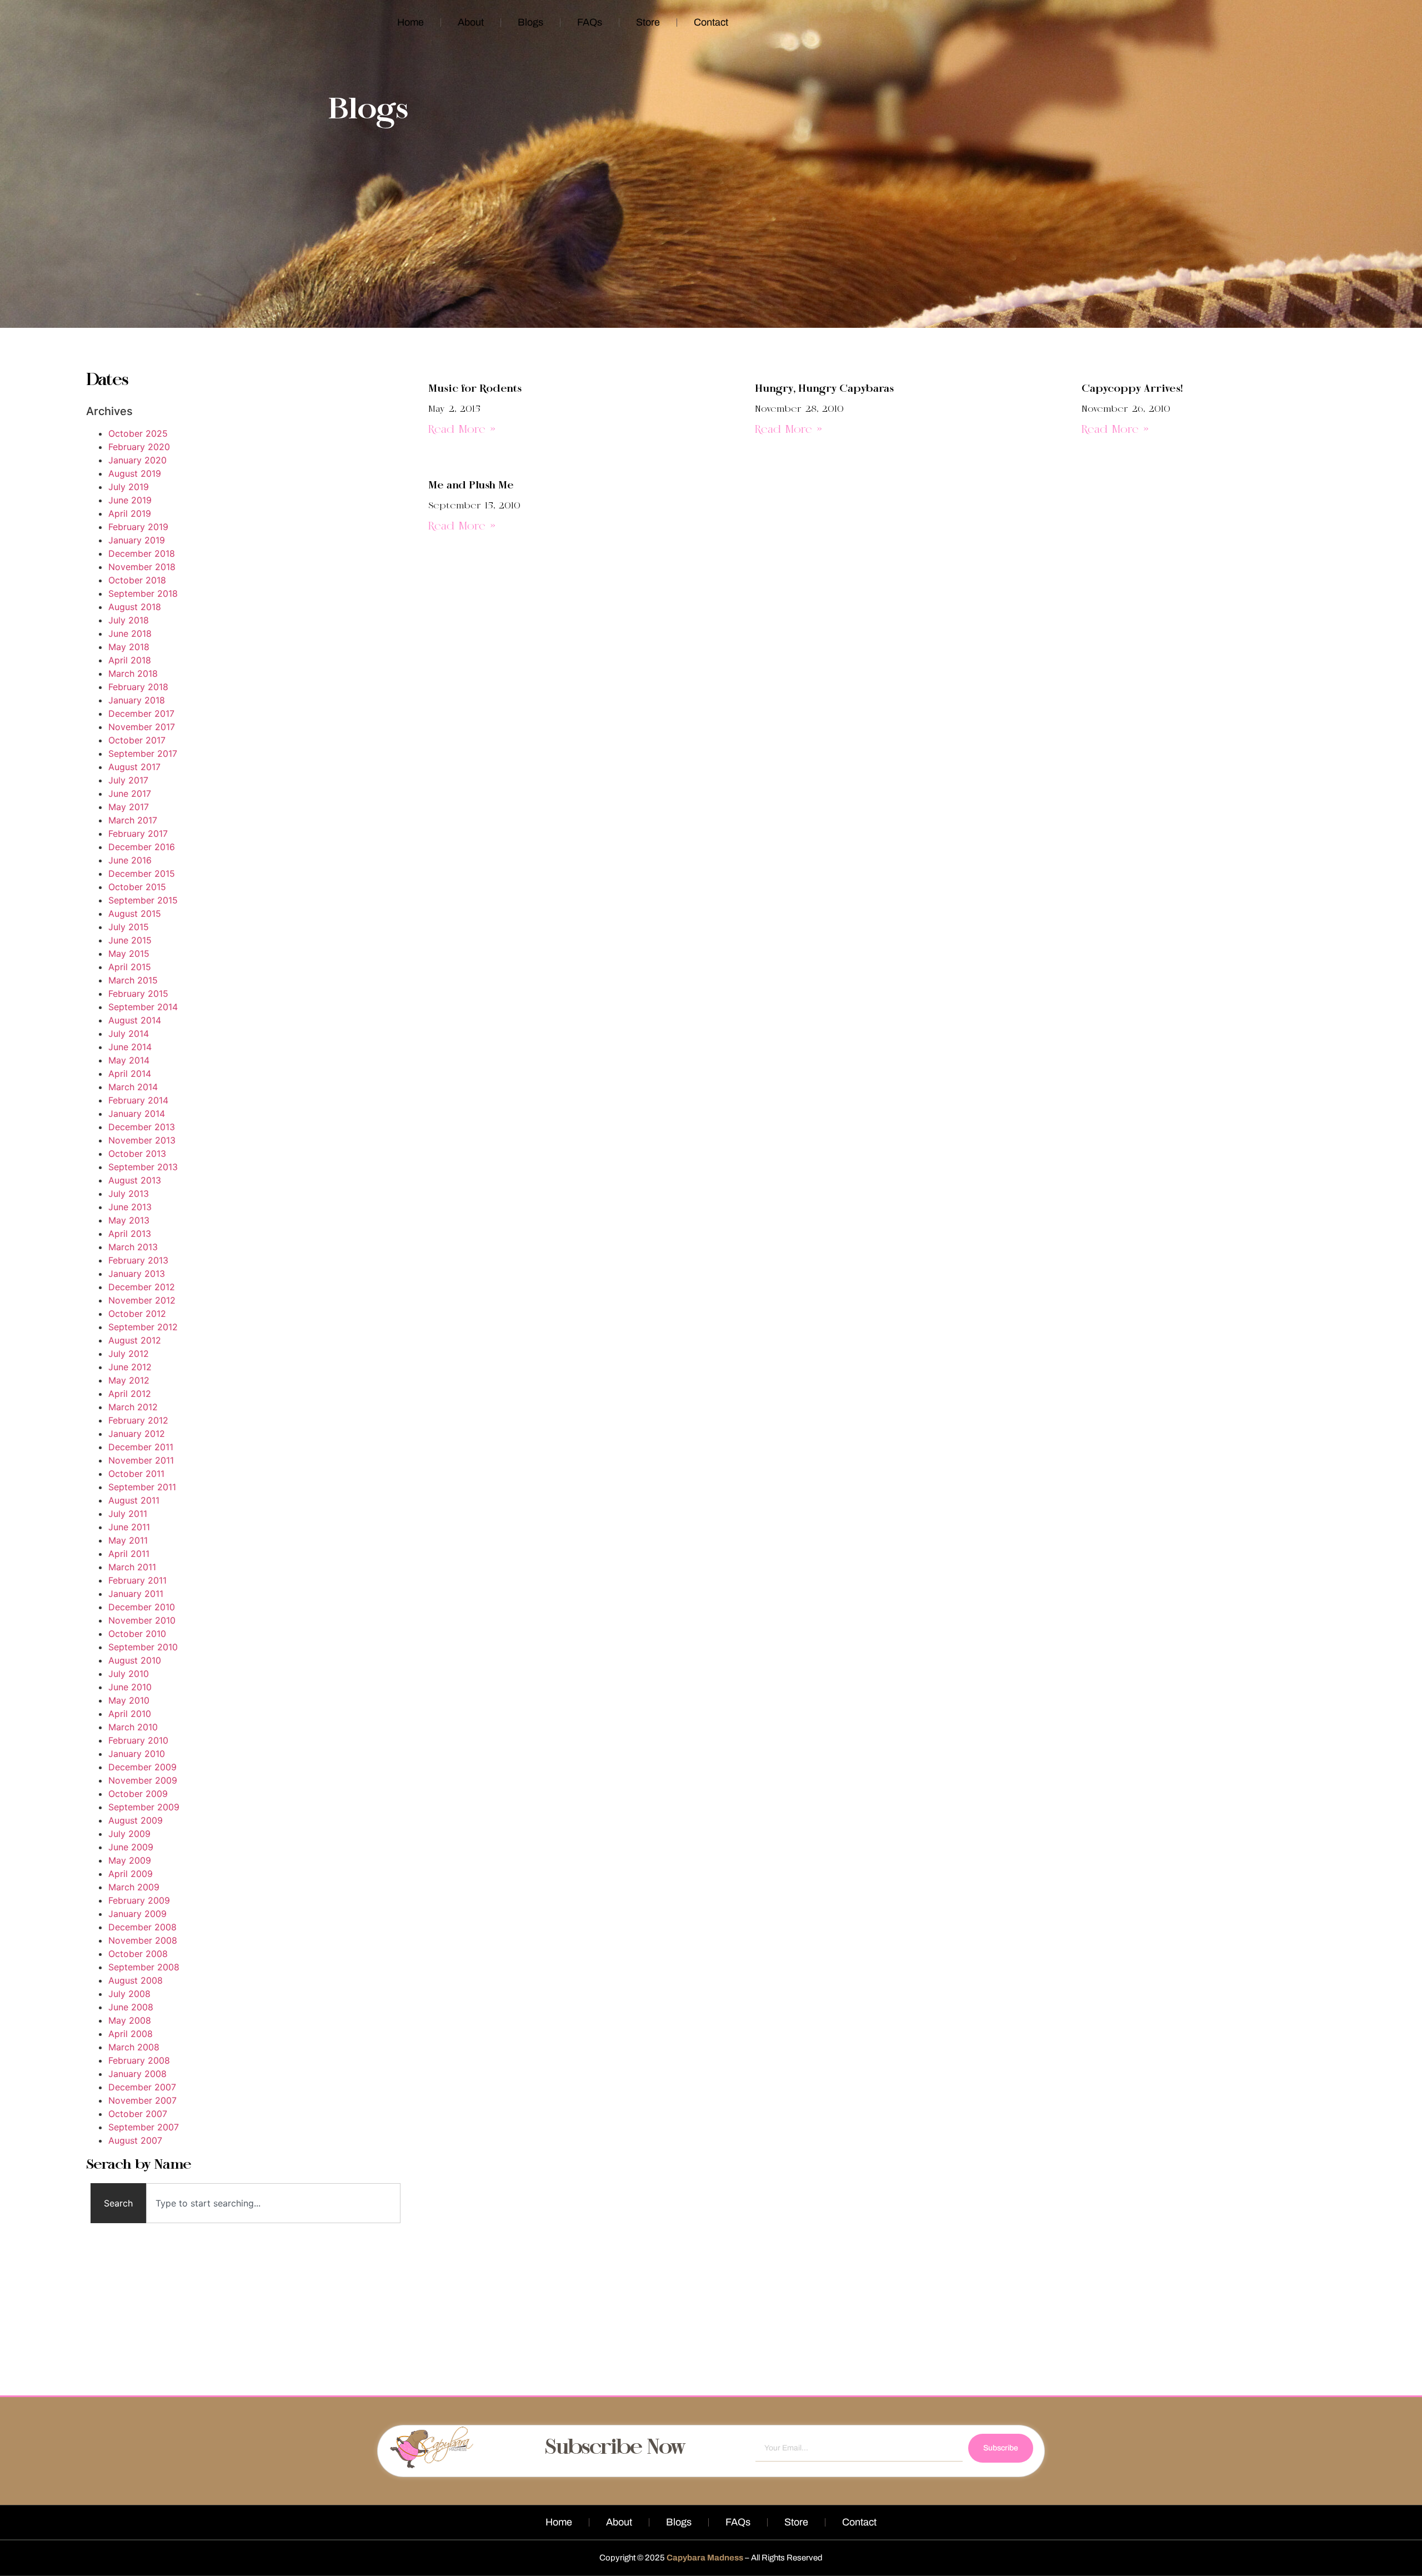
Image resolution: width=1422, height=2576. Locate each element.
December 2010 (142, 1607)
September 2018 (143, 593)
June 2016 (130, 860)
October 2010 (137, 1634)
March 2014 (133, 1087)
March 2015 (133, 980)
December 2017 (141, 713)
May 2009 (130, 1860)
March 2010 (133, 1727)
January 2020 (137, 460)
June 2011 (129, 1527)
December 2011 (141, 1447)
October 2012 (137, 1314)
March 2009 (134, 1887)
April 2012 (130, 1394)
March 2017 (133, 820)
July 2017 (128, 780)
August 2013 (135, 1180)
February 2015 (138, 994)
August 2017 (134, 767)
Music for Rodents (475, 389)
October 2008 (138, 1954)
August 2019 (135, 473)
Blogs (530, 22)
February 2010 (138, 1740)
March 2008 (134, 2047)
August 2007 (135, 2140)
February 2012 (138, 1420)
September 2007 (144, 2127)
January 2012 (137, 1434)
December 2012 (142, 1287)
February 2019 (138, 527)
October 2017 (137, 740)
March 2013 (133, 1247)
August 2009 (136, 1820)
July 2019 (129, 487)
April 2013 (130, 1234)
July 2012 (129, 1354)
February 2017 (138, 833)
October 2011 (136, 1474)
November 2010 (142, 1620)
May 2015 (129, 953)
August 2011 (134, 1500)
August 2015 (135, 913)
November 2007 (142, 2100)
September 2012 (143, 1327)
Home (410, 22)
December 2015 (142, 873)
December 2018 (142, 553)
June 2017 (130, 793)
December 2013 (142, 1127)
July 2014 (129, 1034)
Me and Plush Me (471, 486)
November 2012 (142, 1300)
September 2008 (144, 1967)
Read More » (462, 430)
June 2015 (130, 940)
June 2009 (131, 1847)
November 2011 (141, 1460)
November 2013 (142, 1140)
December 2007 (142, 2087)
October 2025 (138, 433)
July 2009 (129, 1834)
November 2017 (142, 727)
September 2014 (143, 1007)
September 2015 (143, 900)
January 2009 (137, 1914)
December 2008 (142, 1927)
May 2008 (130, 2020)
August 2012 (135, 1340)
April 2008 (131, 2034)
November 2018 (142, 567)
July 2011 (128, 1514)
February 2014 (138, 1100)
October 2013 (137, 1154)
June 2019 (130, 500)
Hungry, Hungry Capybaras (824, 389)
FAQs (590, 22)
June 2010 (130, 1687)
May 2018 (129, 647)
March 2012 (133, 1407)
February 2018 (138, 687)
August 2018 (135, 607)
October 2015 (137, 887)
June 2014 (130, 1047)
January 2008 (137, 2074)
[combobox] (274, 2203)
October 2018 (137, 580)
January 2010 (137, 1754)
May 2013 (129, 1220)
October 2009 (138, 1794)
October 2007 (138, 2114)
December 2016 (142, 847)
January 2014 (137, 1114)
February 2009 (139, 1900)
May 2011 (128, 1540)
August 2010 (135, 1660)
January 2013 (137, 1274)
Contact (711, 22)
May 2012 (129, 1380)
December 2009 (142, 1767)
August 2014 (135, 1020)
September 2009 (144, 1807)
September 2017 (143, 753)
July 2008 (129, 1994)
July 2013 (129, 1194)
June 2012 (130, 1367)
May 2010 (129, 1700)
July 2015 (129, 927)
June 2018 (130, 633)
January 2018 (137, 700)
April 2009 (131, 1874)
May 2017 (129, 807)
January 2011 (136, 1594)
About (471, 22)
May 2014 (129, 1060)
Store (648, 22)
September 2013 (143, 1167)
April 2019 (130, 513)
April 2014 (130, 1074)
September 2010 (143, 1647)
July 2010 (129, 1674)
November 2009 (143, 1780)
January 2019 (137, 540)
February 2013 (138, 1260)
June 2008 (131, 2007)
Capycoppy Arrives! (1132, 389)
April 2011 (129, 1554)
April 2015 (130, 967)
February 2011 (137, 1580)
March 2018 (133, 673)
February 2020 (139, 447)
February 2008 (139, 2060)
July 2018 (129, 620)
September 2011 (142, 1487)
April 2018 (130, 660)
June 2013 (130, 1207)
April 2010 (130, 1714)
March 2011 (132, 1567)
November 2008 (143, 1940)
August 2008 (136, 1980)
